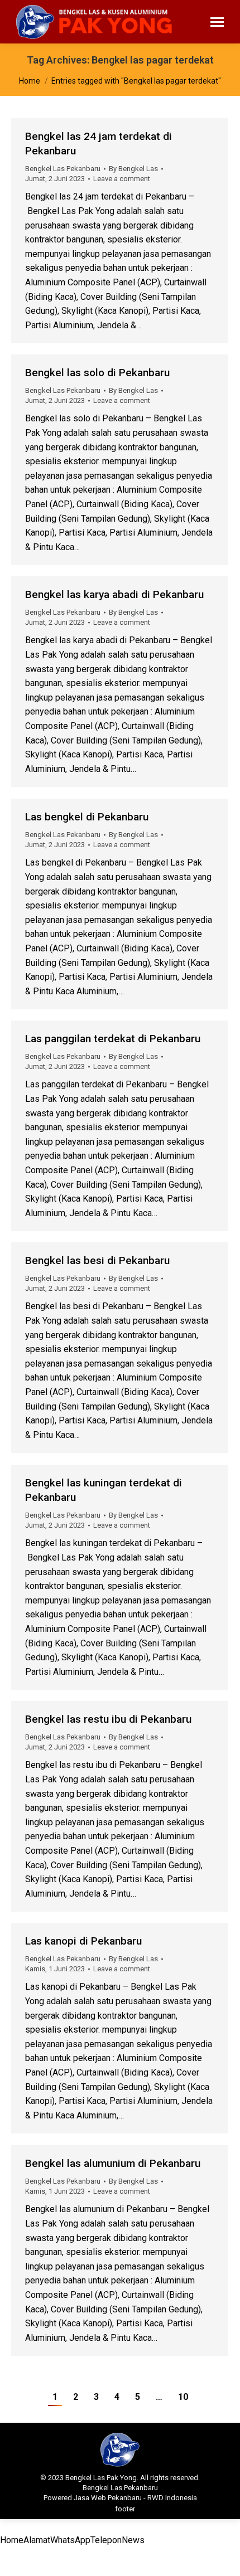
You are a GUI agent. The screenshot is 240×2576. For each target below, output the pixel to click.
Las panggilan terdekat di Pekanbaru (113, 1039)
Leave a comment (122, 179)
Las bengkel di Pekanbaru (87, 817)
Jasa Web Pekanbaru (108, 2498)
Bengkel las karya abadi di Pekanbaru (114, 594)
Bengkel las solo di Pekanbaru (97, 373)
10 (183, 2397)
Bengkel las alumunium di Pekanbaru (113, 2163)
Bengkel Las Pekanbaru (63, 169)
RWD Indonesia (172, 2498)
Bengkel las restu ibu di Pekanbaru (108, 1719)
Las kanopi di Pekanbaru (83, 1941)
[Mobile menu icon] (217, 22)
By (133, 169)
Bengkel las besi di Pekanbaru (97, 1260)
